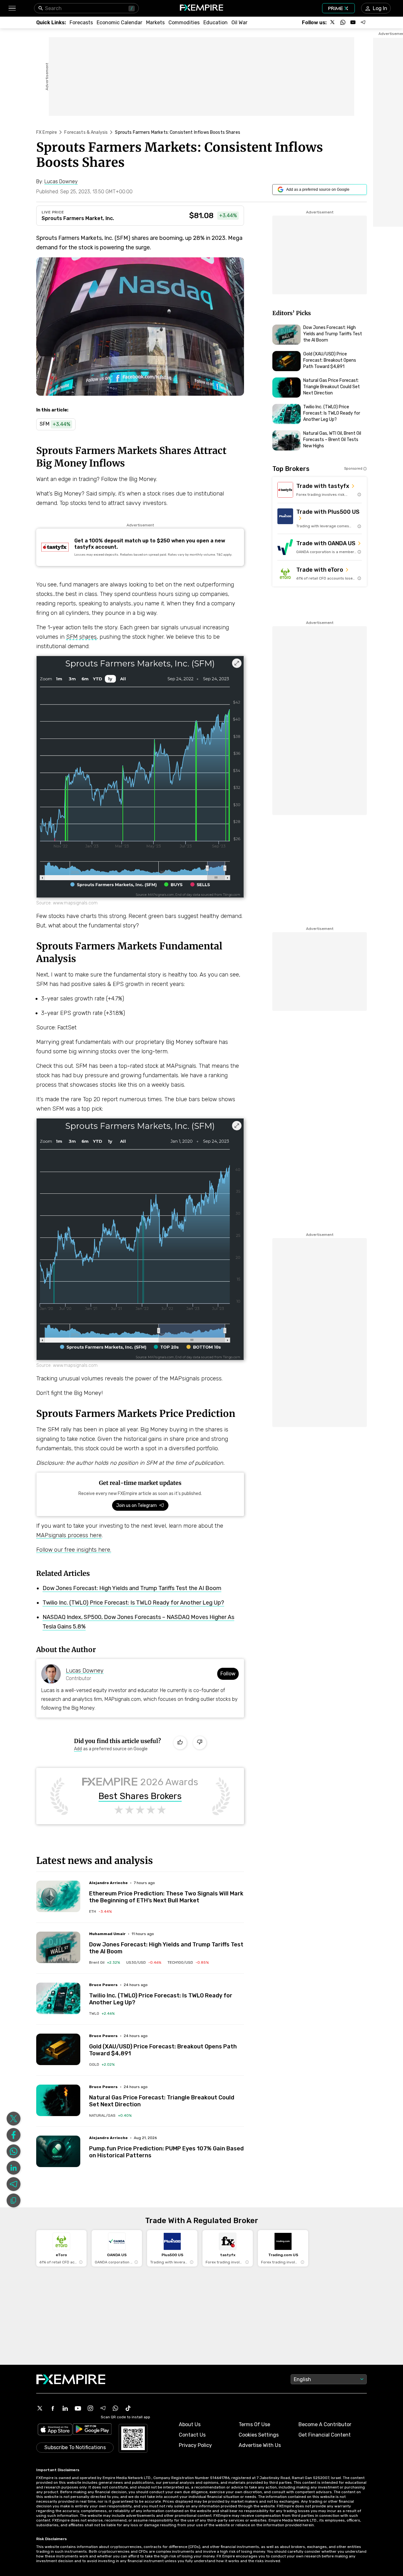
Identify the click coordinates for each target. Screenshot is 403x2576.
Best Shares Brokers (140, 1796)
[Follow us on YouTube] (353, 22)
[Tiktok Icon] (128, 2408)
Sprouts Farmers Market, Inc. (78, 218)
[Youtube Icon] (78, 2408)
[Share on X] (14, 2119)
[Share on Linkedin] (14, 2168)
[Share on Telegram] (14, 2184)
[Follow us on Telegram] (363, 22)
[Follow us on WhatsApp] (343, 22)
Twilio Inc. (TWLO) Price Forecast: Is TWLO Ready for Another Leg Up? (133, 1603)
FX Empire (47, 132)
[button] (12, 8)
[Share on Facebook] (14, 2135)
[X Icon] (40, 2408)
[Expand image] (237, 663)
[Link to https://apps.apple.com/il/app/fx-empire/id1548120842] (55, 2430)
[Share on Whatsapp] (14, 2151)
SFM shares (81, 637)
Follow (228, 1674)
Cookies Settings (259, 2435)
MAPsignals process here (69, 1535)
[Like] (180, 1743)
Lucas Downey (85, 1671)
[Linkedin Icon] (65, 2408)
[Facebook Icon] (53, 2408)
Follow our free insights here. (74, 1550)
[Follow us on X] (333, 22)
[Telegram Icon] (103, 2408)
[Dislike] (200, 1743)
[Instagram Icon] (90, 2408)
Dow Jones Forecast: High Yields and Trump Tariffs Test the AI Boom (132, 1588)
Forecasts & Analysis (86, 132)
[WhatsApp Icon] (116, 2408)
